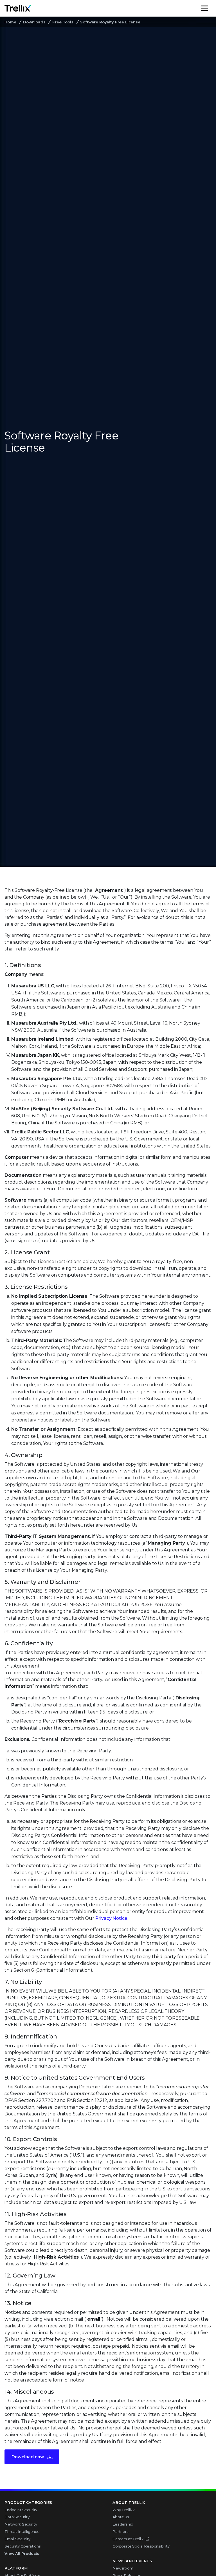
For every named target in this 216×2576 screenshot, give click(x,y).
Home (10, 22)
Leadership (123, 2524)
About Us (121, 2517)
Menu (211, 8)
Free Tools (63, 22)
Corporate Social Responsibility (141, 2546)
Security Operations (23, 2546)
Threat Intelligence (22, 2531)
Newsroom (123, 2568)
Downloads (34, 22)
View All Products (22, 2553)
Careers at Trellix (128, 2539)
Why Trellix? (124, 2510)
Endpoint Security (21, 2510)
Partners (121, 2531)
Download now (28, 2457)
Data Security (17, 2517)
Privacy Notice (111, 1918)
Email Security (17, 2539)
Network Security (21, 2524)
